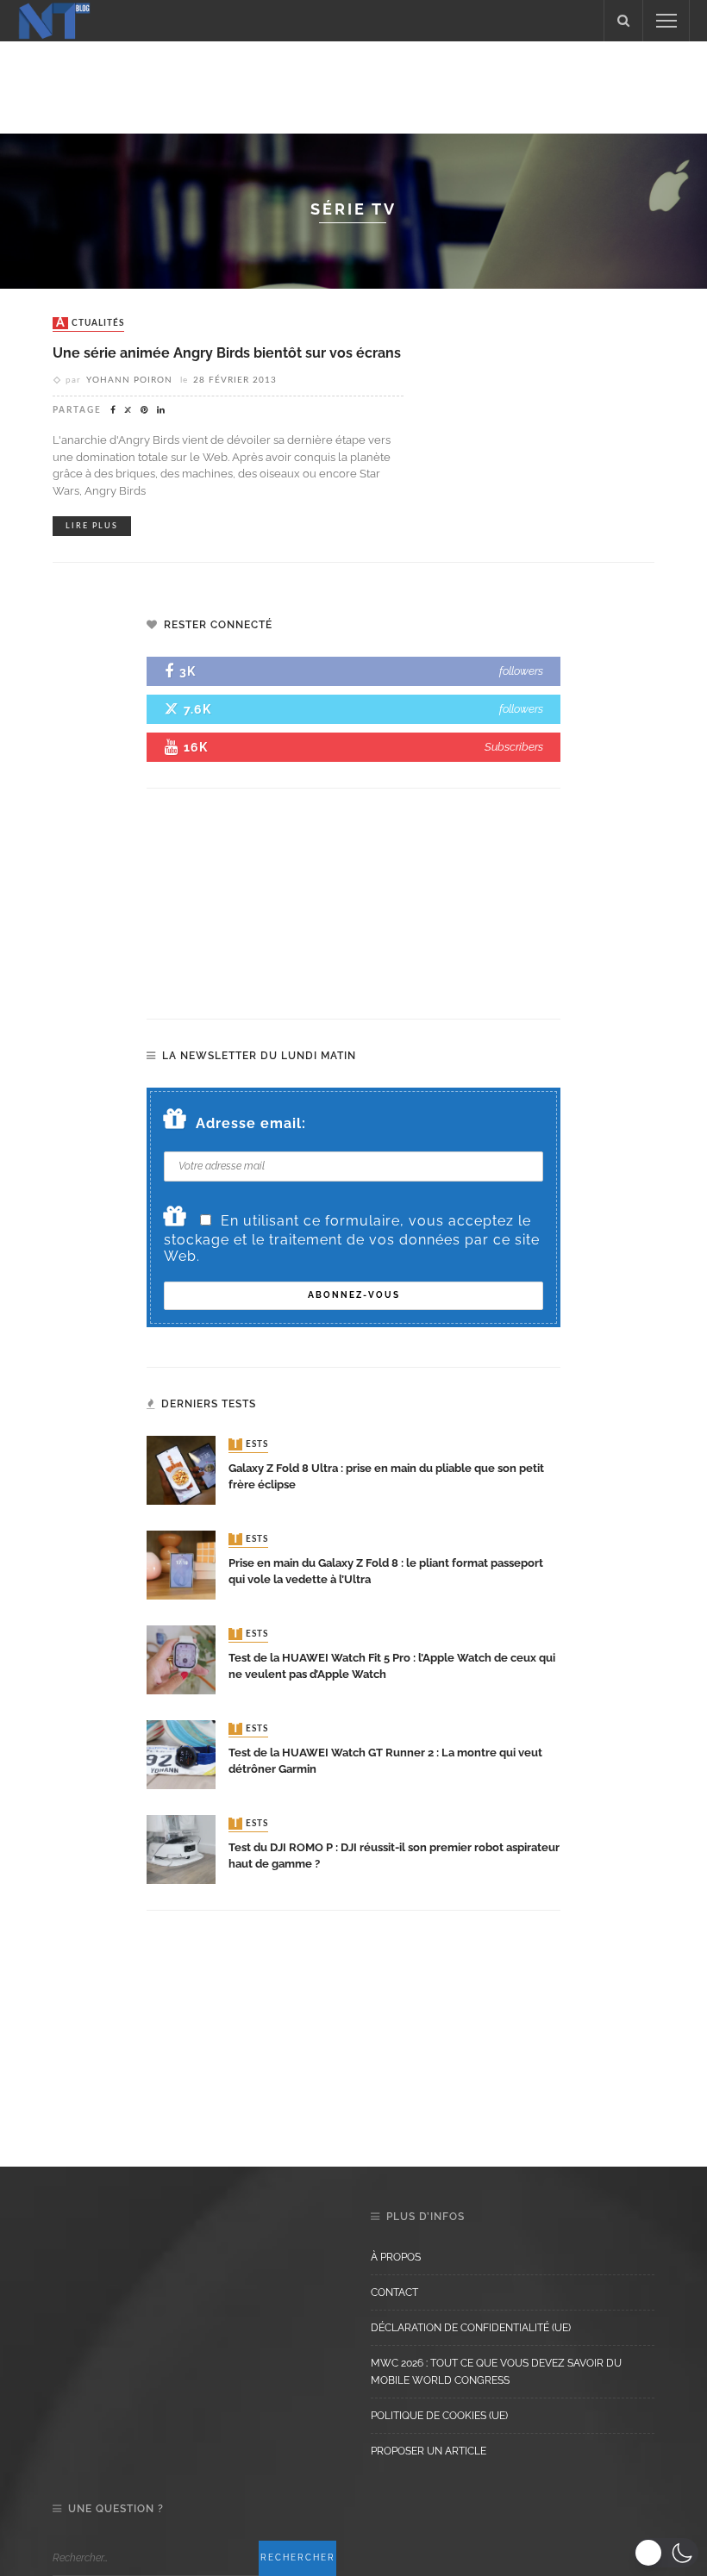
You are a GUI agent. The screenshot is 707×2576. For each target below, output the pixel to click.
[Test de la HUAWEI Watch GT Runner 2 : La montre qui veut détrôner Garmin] (181, 1753)
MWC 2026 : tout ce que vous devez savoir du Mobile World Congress (496, 2372)
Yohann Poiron (129, 380)
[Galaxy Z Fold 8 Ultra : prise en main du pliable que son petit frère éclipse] (181, 1469)
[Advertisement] (353, 84)
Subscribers (514, 747)
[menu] (666, 21)
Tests (250, 1444)
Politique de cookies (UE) (439, 2416)
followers (521, 671)
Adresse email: (251, 1123)
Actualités (90, 323)
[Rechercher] (623, 21)
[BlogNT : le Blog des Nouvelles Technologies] (54, 19)
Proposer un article (429, 2451)
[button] (666, 2553)
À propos (396, 2257)
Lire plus (92, 526)
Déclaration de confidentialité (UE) (471, 2328)
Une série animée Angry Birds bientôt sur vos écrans (227, 353)
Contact (394, 2292)
